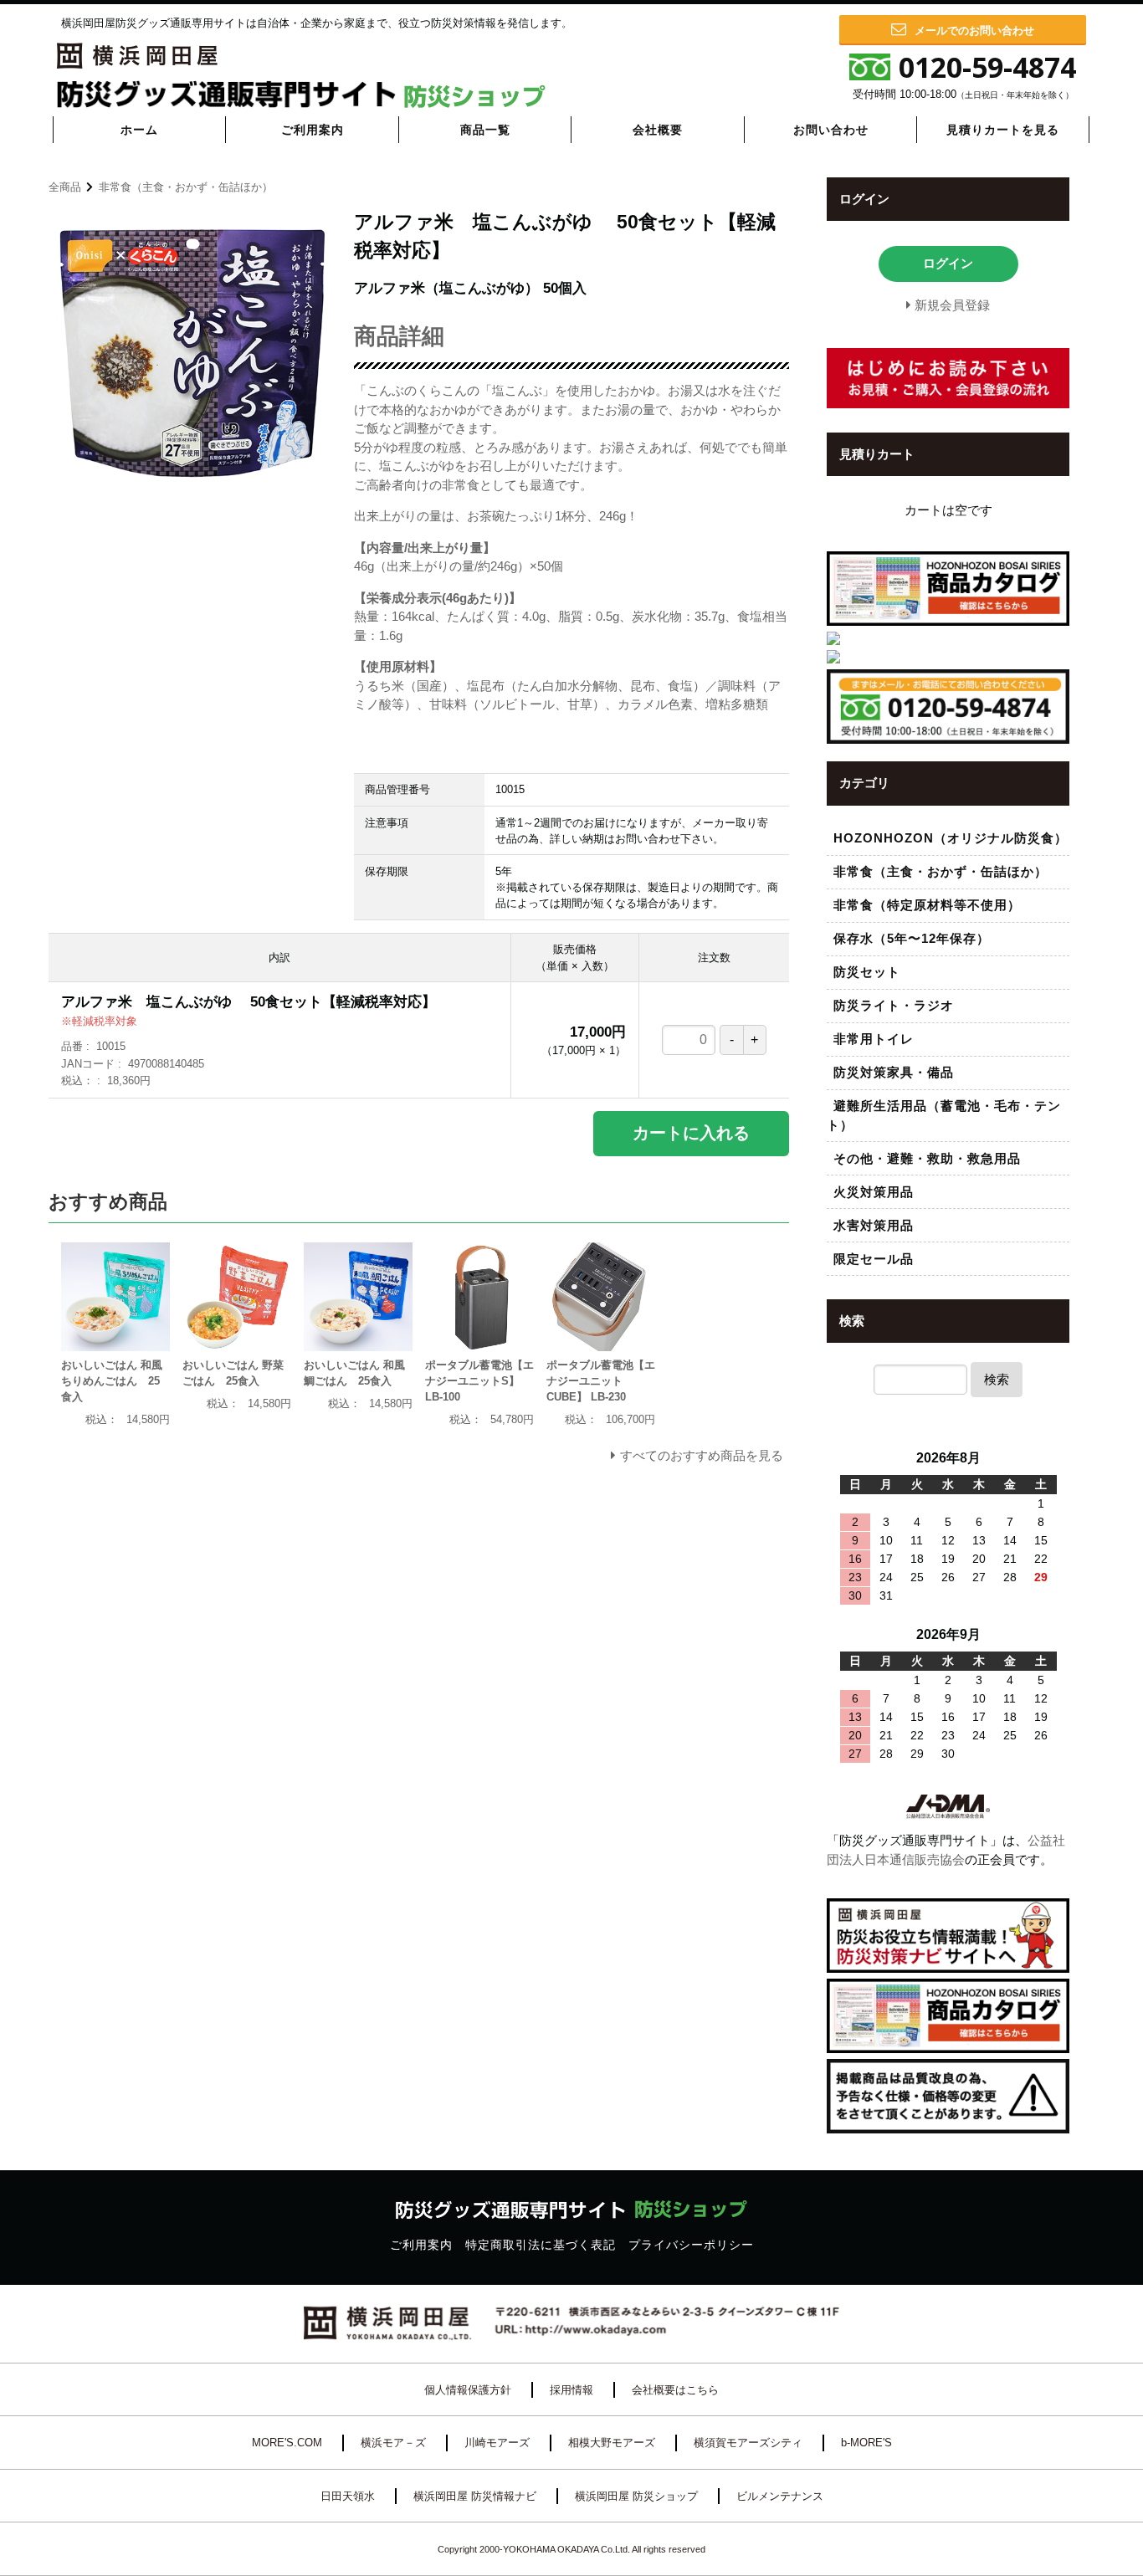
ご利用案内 (421, 2245)
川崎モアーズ (497, 2443)
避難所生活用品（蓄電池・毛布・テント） (944, 1115)
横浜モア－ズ (393, 2443)
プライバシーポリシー (691, 2245)
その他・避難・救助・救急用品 (927, 1158)
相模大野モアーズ (612, 2443)
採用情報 (571, 2390)
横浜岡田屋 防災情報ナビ (475, 2496)
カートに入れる (691, 1133)
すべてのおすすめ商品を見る (702, 1455)
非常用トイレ (874, 1039)
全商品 (65, 187)
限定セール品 (874, 1259)
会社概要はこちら (675, 2390)
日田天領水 (348, 2496)
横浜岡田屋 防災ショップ (636, 2496)
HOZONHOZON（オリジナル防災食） (951, 838)
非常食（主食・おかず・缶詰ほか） (186, 187)
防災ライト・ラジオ (894, 1005)
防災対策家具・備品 (894, 1072)
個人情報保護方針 (468, 2390)
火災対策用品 (874, 1192)
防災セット (867, 972)
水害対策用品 (874, 1225)
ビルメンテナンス (780, 2496)
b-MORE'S (866, 2443)
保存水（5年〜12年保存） (912, 938)
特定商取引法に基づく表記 (541, 2245)
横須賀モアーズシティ (748, 2443)
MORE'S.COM (287, 2443)
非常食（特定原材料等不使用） (927, 905)
